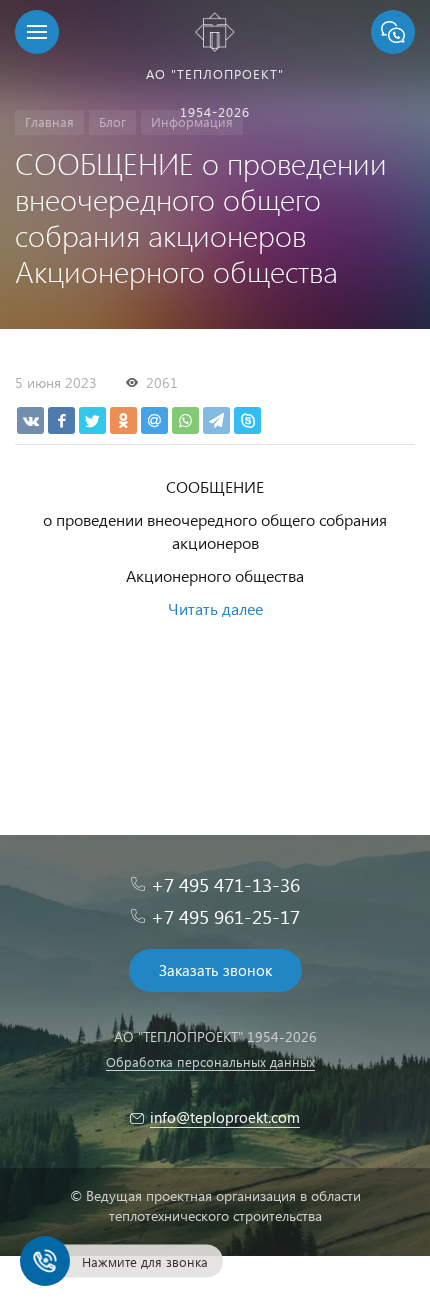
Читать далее (215, 608)
